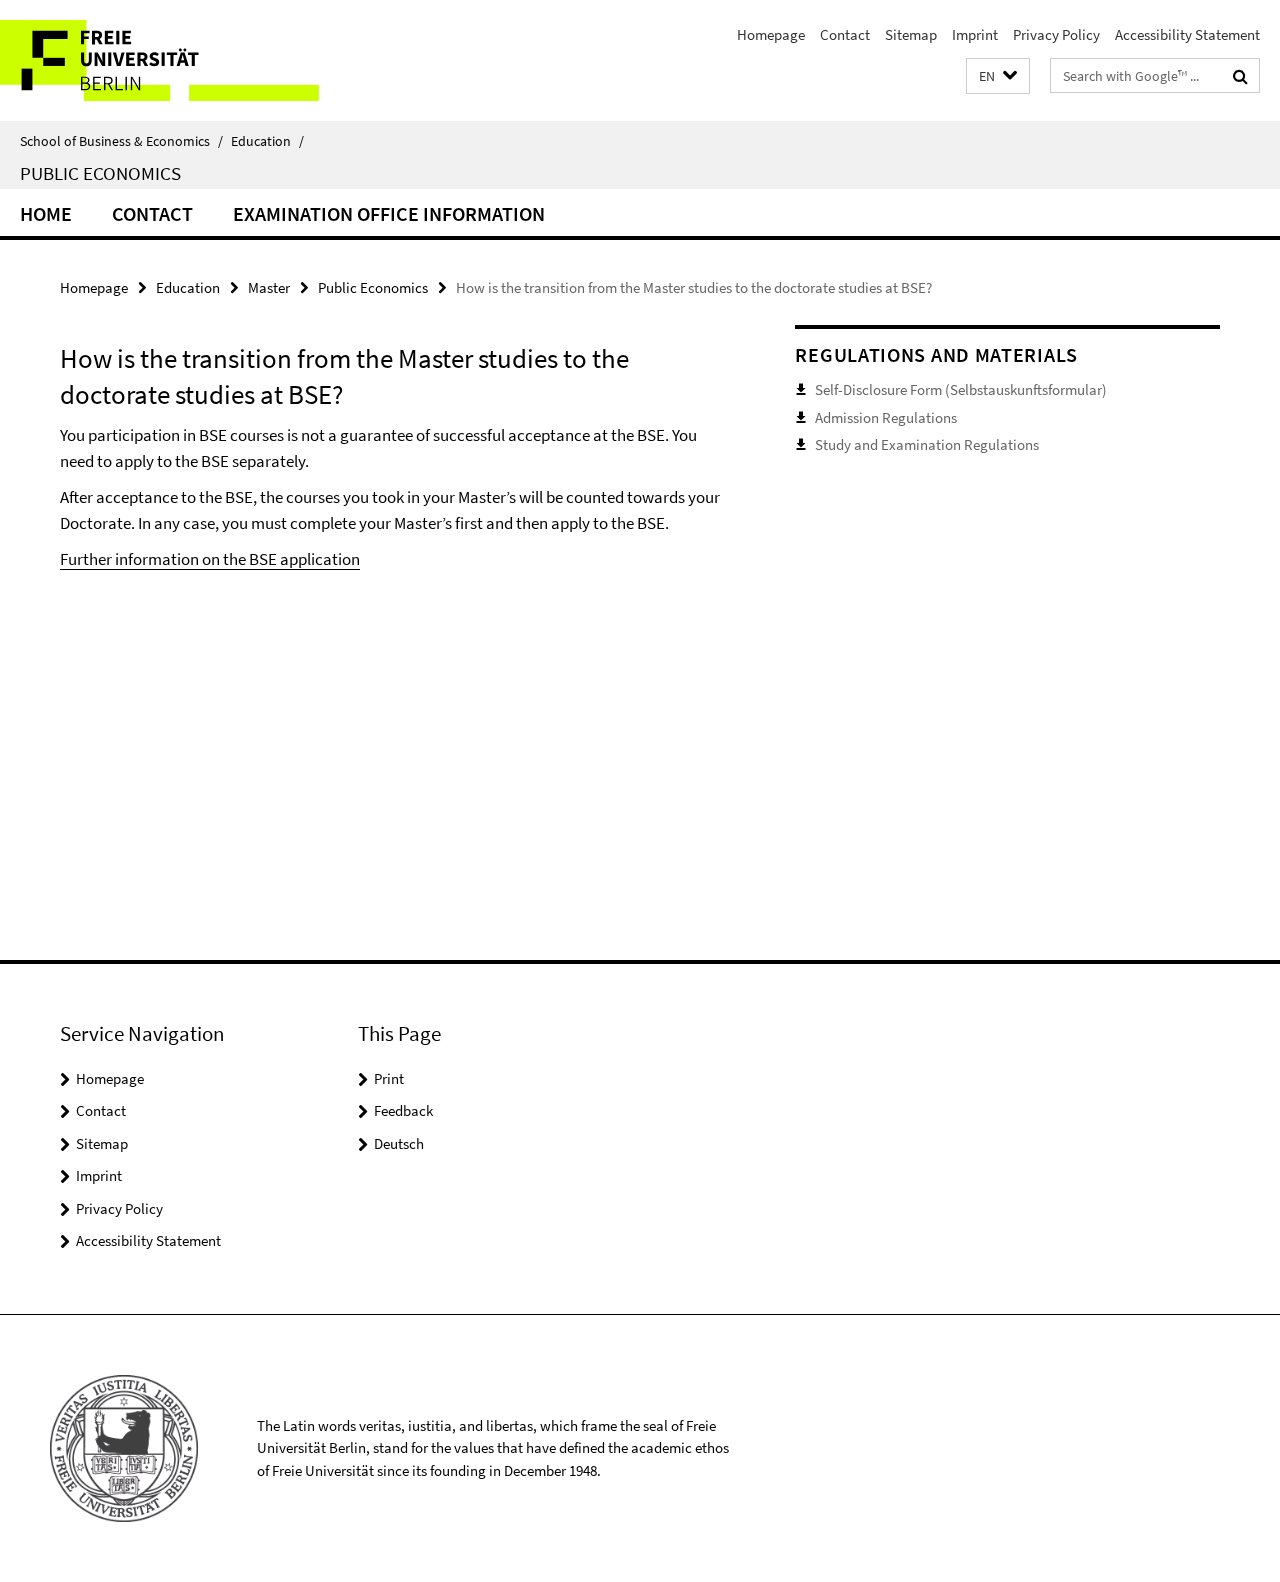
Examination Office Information (389, 213)
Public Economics (100, 173)
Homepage (771, 34)
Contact (845, 34)
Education (267, 141)
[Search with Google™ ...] (1240, 76)
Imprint (975, 34)
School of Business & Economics (121, 141)
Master (269, 287)
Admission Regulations (886, 417)
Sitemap (911, 34)
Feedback (403, 1110)
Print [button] (389, 1078)
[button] (998, 76)
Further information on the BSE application (210, 559)
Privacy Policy (1056, 34)
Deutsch (399, 1143)
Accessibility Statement (1187, 34)
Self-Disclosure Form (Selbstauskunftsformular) (961, 389)
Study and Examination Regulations (927, 444)
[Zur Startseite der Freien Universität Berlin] (167, 60)
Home (46, 213)
